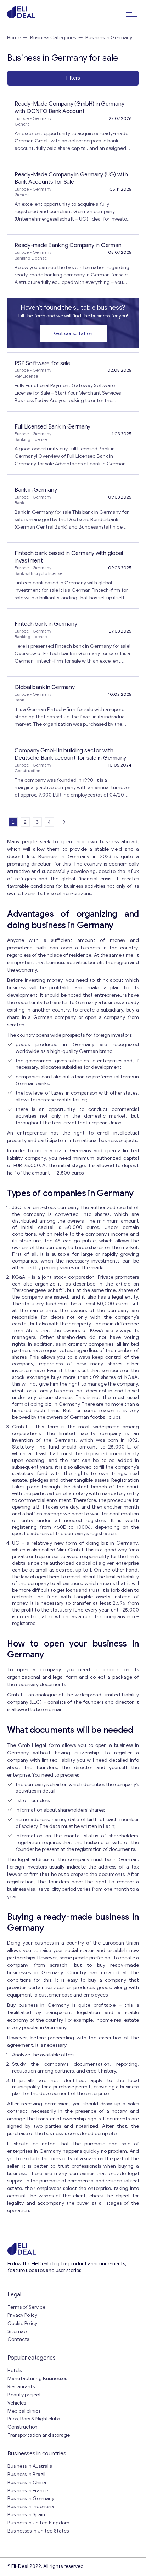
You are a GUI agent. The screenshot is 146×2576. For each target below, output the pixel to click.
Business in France (28, 2491)
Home (14, 38)
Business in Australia (30, 2466)
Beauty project (24, 2395)
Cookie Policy (22, 2323)
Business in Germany (31, 2498)
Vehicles (17, 2403)
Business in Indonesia (31, 2507)
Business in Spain (26, 2515)
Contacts (18, 2339)
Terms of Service (26, 2307)
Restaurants (21, 2387)
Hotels (15, 2370)
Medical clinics (24, 2411)
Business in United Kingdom (38, 2523)
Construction (23, 2427)
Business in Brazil (26, 2474)
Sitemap (17, 2332)
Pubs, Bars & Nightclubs (34, 2419)
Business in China (27, 2482)
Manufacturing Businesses (37, 2379)
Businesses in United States (38, 2531)
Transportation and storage (39, 2435)
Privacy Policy (22, 2315)
